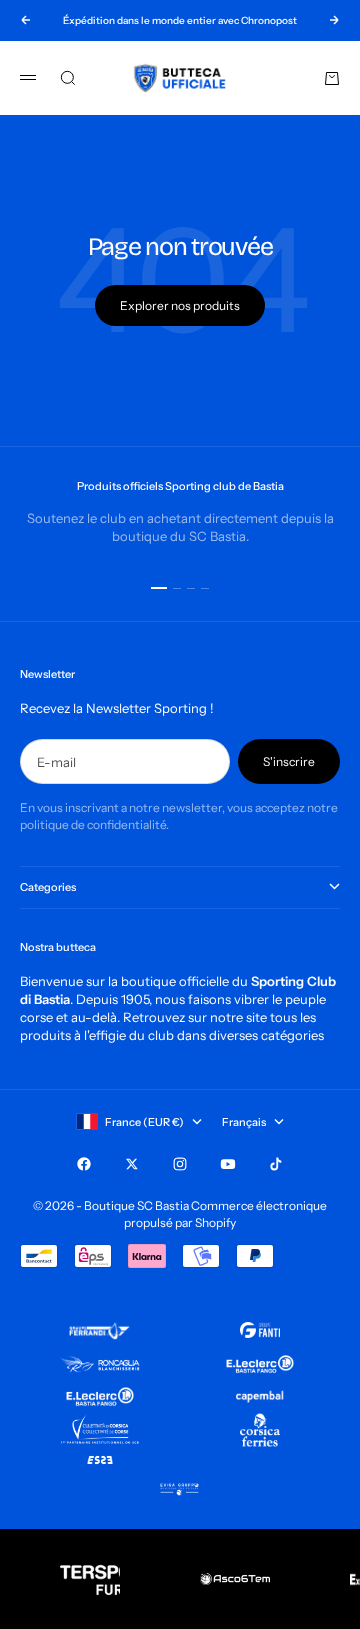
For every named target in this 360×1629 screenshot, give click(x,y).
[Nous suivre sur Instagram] (180, 1164)
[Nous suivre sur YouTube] (228, 1164)
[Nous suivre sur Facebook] (84, 1164)
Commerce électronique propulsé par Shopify (225, 1214)
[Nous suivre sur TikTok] (276, 1164)
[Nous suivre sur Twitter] (132, 1164)
